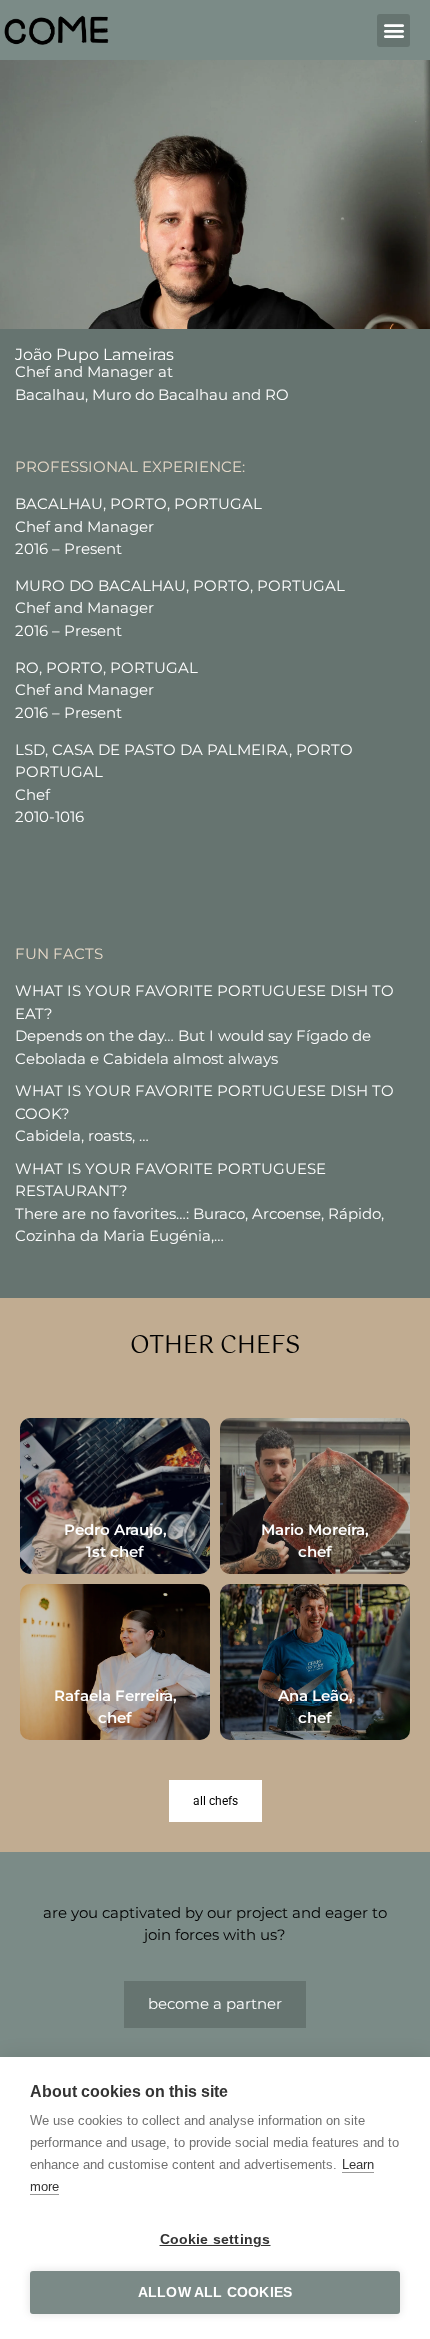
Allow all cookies (215, 2292)
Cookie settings (215, 2239)
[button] (393, 30)
